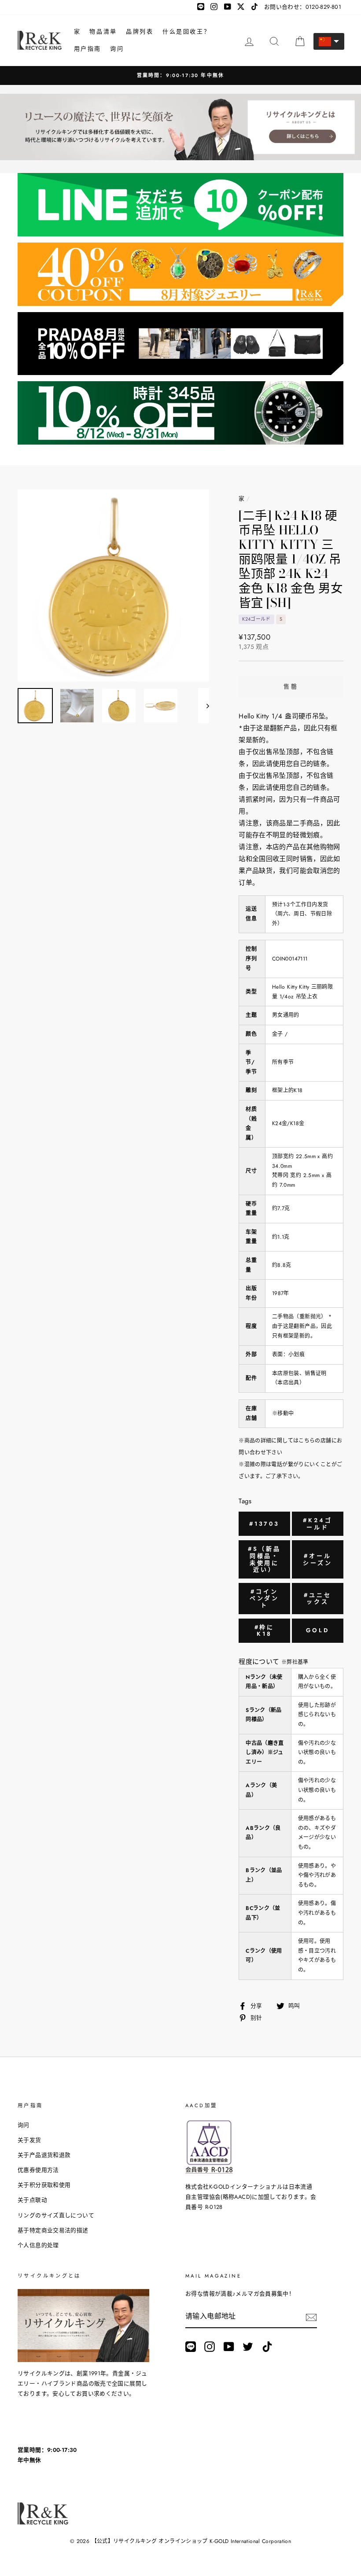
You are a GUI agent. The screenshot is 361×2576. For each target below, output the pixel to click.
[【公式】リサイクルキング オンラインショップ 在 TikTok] (267, 2347)
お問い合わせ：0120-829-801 (303, 7)
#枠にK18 (265, 1631)
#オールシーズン (318, 1559)
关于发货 (29, 2140)
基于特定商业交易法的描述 (53, 2230)
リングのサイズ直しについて (56, 2215)
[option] (114, 585)
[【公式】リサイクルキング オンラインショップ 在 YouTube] (229, 2347)
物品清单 (103, 31)
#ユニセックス (318, 1599)
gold (318, 1630)
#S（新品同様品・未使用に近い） (264, 1559)
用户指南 (88, 49)
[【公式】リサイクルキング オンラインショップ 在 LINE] (191, 2347)
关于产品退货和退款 (44, 2155)
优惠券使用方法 (38, 2170)
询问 (117, 49)
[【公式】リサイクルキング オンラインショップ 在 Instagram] (210, 2347)
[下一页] (204, 706)
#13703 (264, 1524)
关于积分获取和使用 (44, 2185)
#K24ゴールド (318, 1524)
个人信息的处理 (38, 2245)
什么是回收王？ (186, 31)
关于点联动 (32, 2200)
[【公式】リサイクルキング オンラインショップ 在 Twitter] (248, 2347)
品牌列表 (140, 31)
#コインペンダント (265, 1598)
